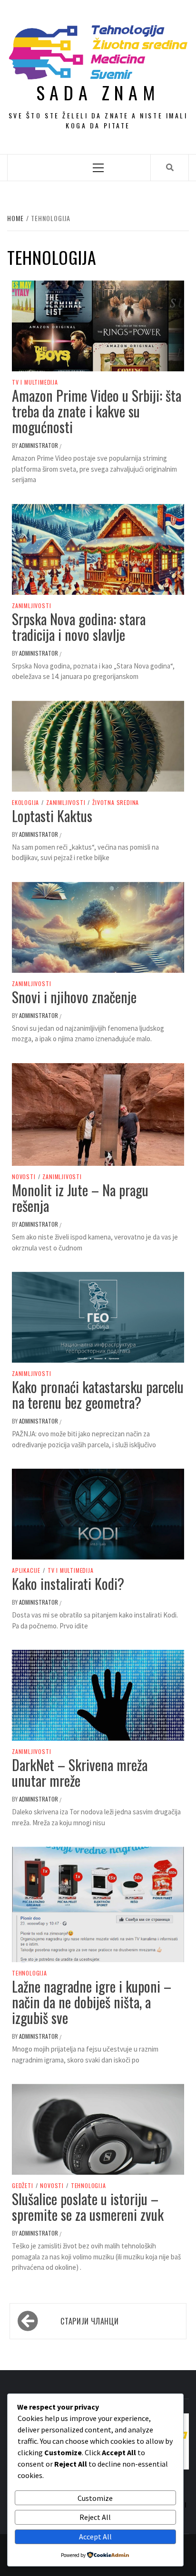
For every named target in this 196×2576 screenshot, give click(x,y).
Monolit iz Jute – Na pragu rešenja (80, 1198)
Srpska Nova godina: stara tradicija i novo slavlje (79, 627)
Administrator (39, 445)
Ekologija (25, 803)
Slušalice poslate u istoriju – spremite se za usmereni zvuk (88, 2207)
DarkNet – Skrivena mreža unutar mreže (80, 1772)
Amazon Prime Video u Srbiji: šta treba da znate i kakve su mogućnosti (97, 411)
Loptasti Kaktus (52, 816)
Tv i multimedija (35, 382)
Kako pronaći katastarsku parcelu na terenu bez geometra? (98, 1395)
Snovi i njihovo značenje (74, 997)
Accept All (95, 2537)
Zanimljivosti (31, 606)
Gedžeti (23, 2186)
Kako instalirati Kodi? (68, 1583)
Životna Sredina (116, 803)
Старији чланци (89, 2321)
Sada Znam (98, 92)
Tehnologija (29, 1973)
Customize (95, 2498)
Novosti (24, 1177)
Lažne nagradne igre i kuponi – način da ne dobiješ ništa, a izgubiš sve (92, 2002)
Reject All (95, 2517)
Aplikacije (26, 1570)
